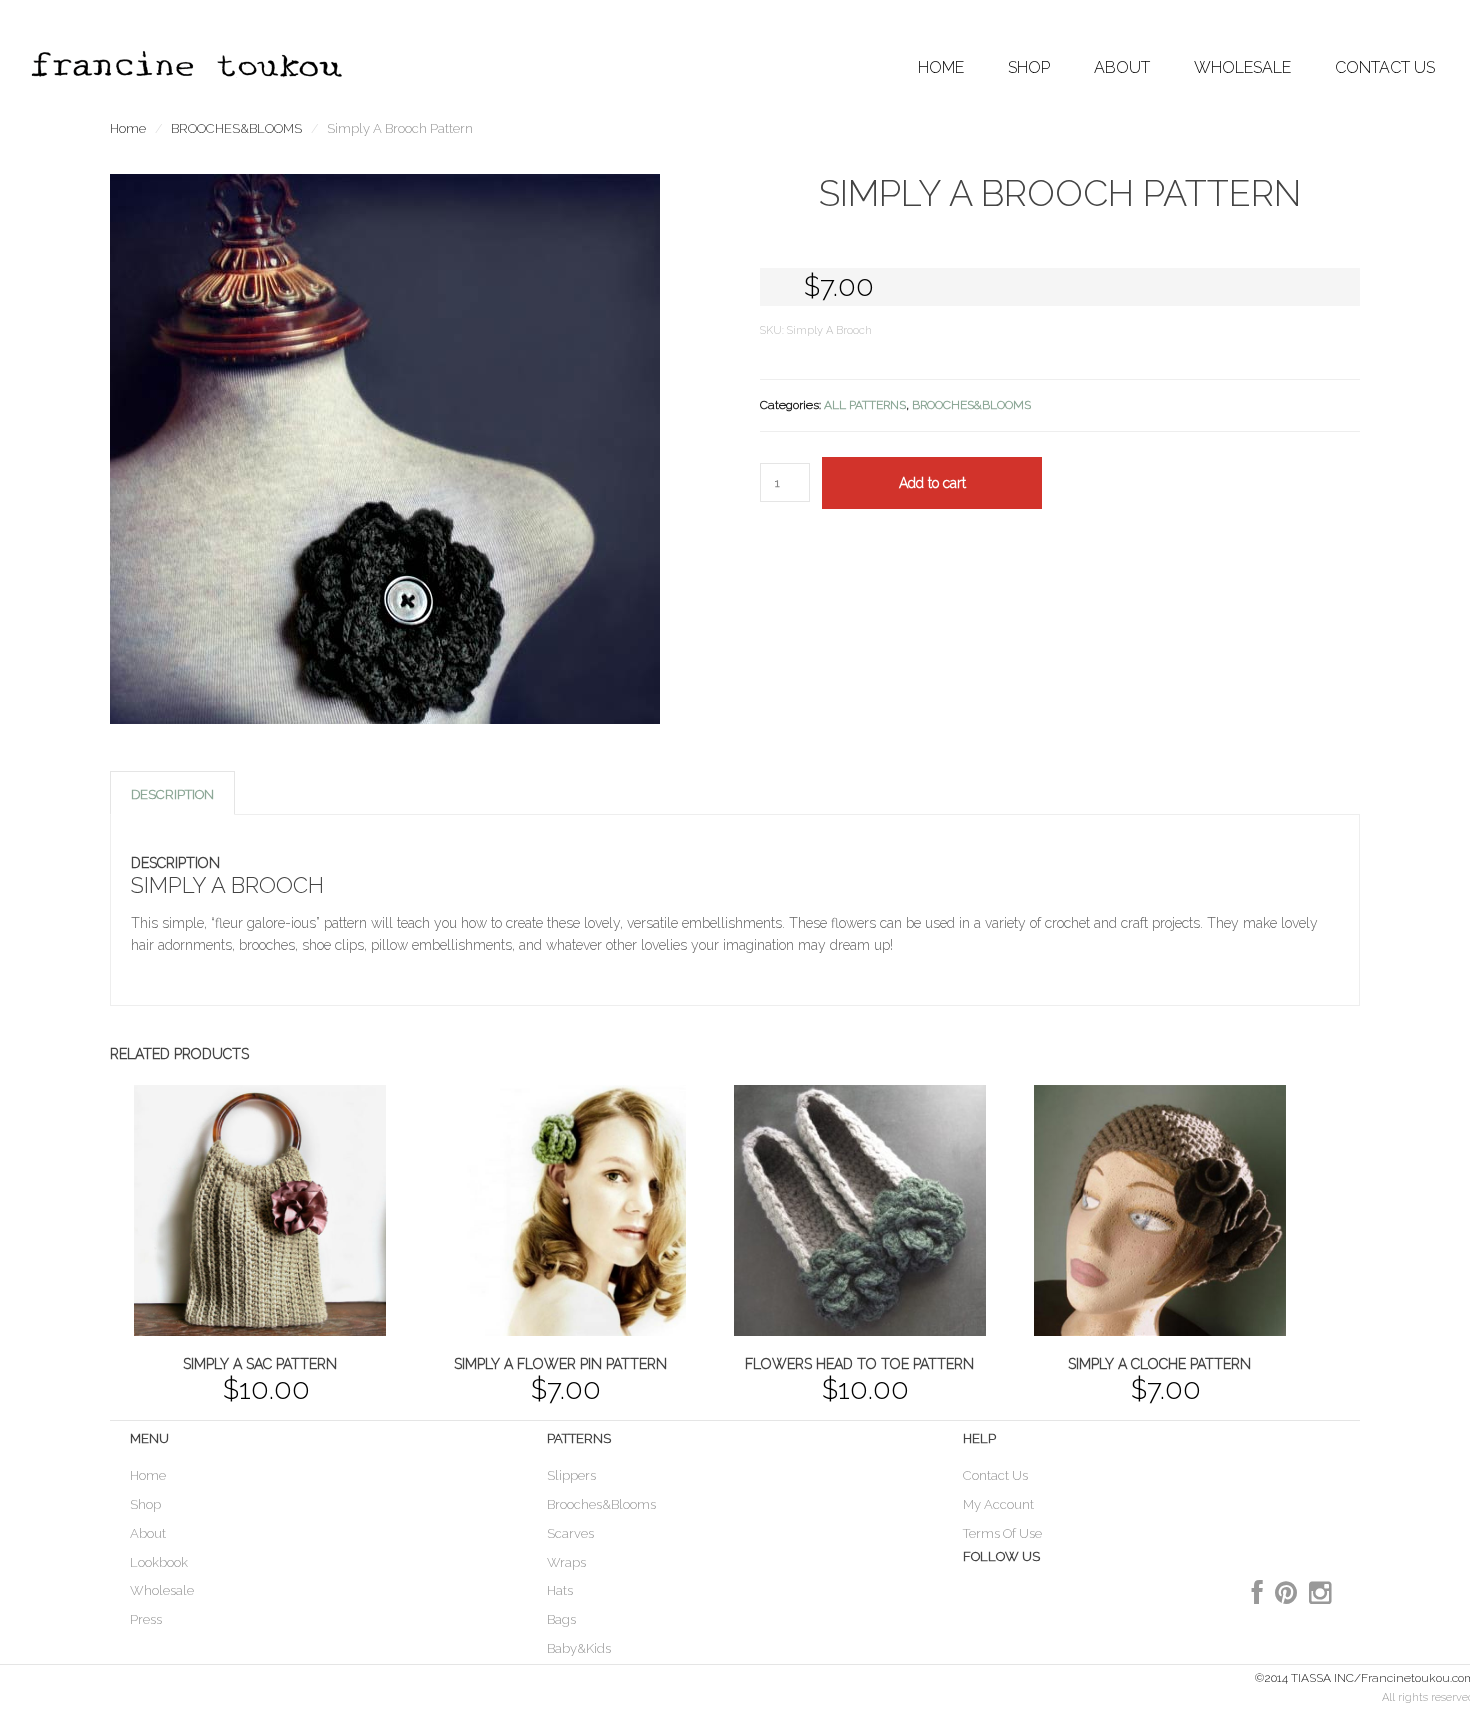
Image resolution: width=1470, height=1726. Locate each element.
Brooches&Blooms (601, 1504)
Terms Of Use (1002, 1533)
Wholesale (162, 1590)
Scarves (570, 1533)
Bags (561, 1619)
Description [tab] (172, 794)
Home (941, 67)
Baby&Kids (579, 1648)
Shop (145, 1504)
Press (146, 1619)
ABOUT (1122, 67)
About (148, 1533)
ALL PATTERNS (865, 405)
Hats (560, 1590)
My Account (998, 1504)
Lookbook (159, 1562)
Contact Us (1385, 67)
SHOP (1029, 67)
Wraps (566, 1562)
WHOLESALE (1242, 67)
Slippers (571, 1475)
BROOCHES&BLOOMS (236, 128)
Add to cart (932, 483)
